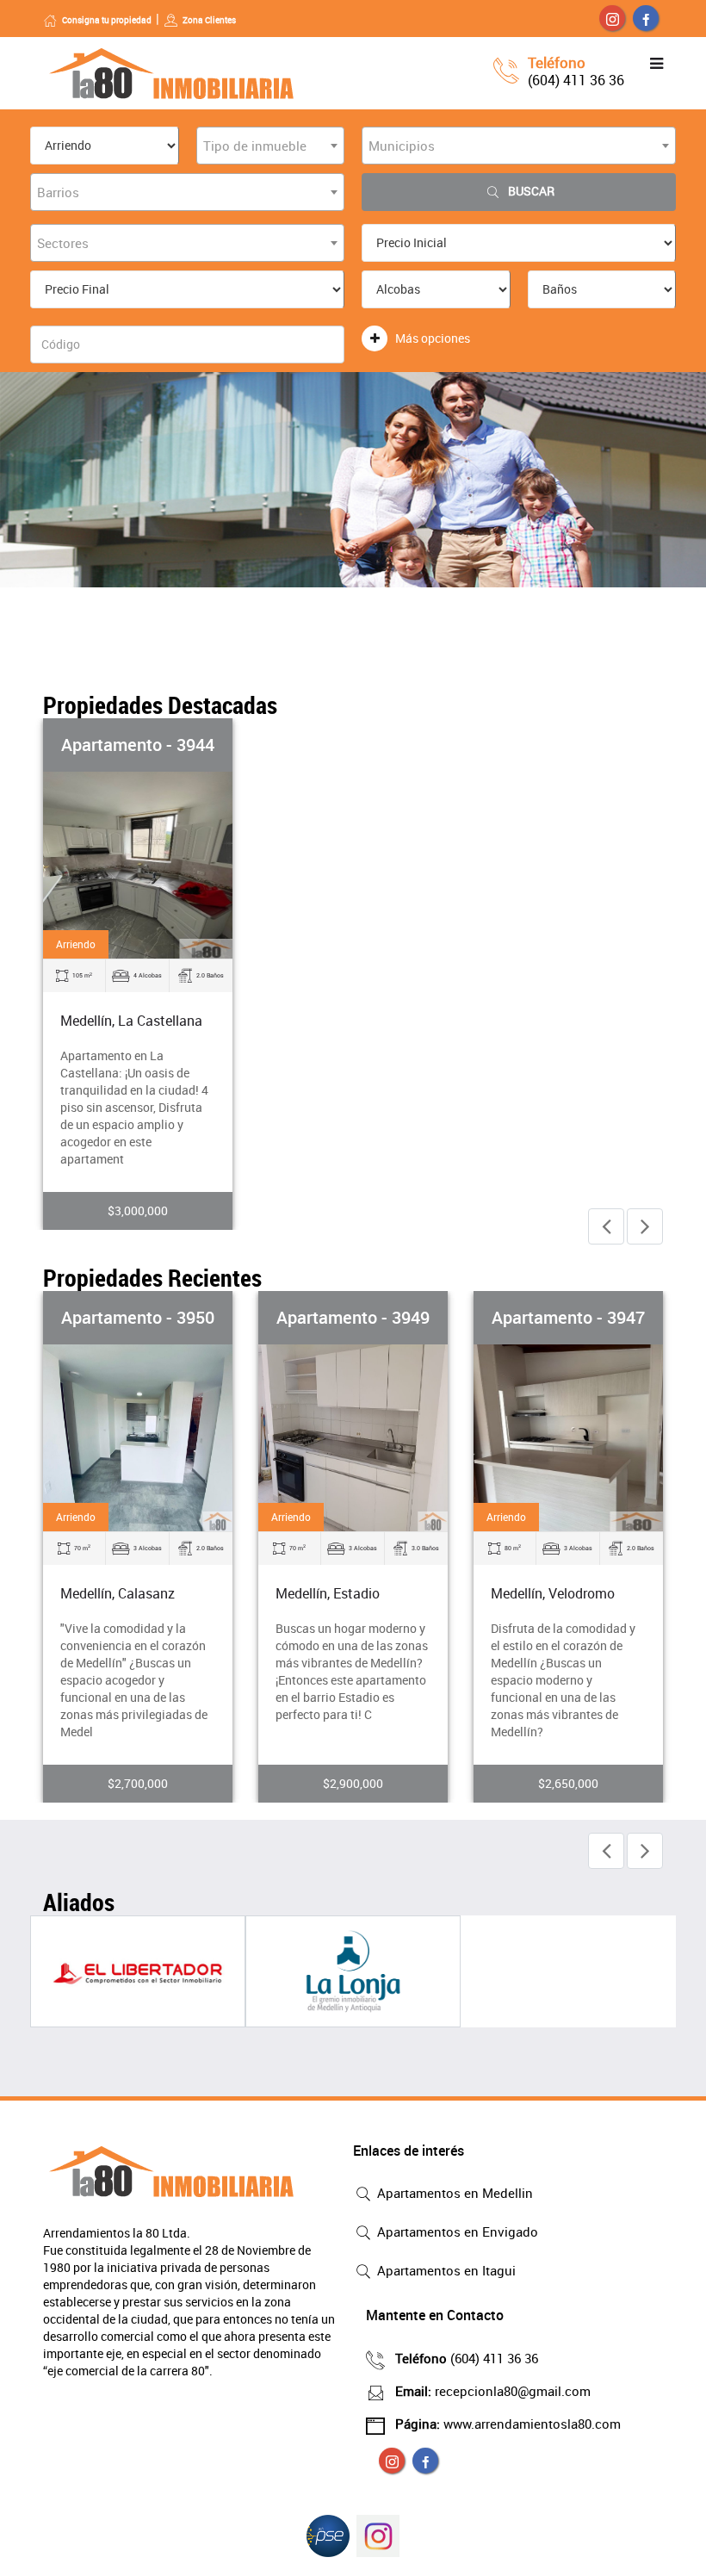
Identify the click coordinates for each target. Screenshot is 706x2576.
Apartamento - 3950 (138, 1317)
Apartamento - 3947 (568, 1317)
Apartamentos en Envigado (456, 2231)
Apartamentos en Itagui (445, 2270)
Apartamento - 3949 (353, 1317)
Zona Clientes (209, 20)
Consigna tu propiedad (107, 20)
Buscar (531, 191)
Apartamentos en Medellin (453, 2193)
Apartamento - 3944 (138, 745)
